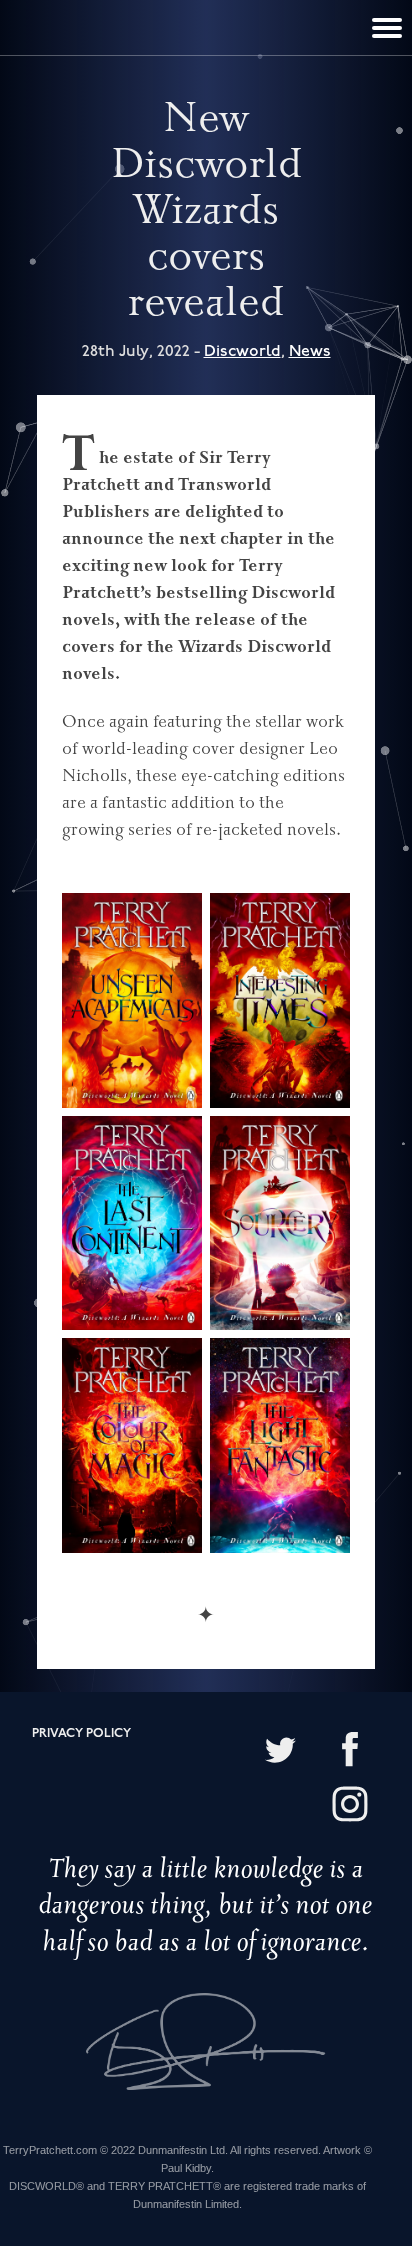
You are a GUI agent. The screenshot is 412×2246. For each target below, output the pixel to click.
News (310, 351)
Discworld (242, 351)
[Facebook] (350, 1751)
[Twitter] (280, 1751)
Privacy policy (81, 1733)
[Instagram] (350, 1806)
